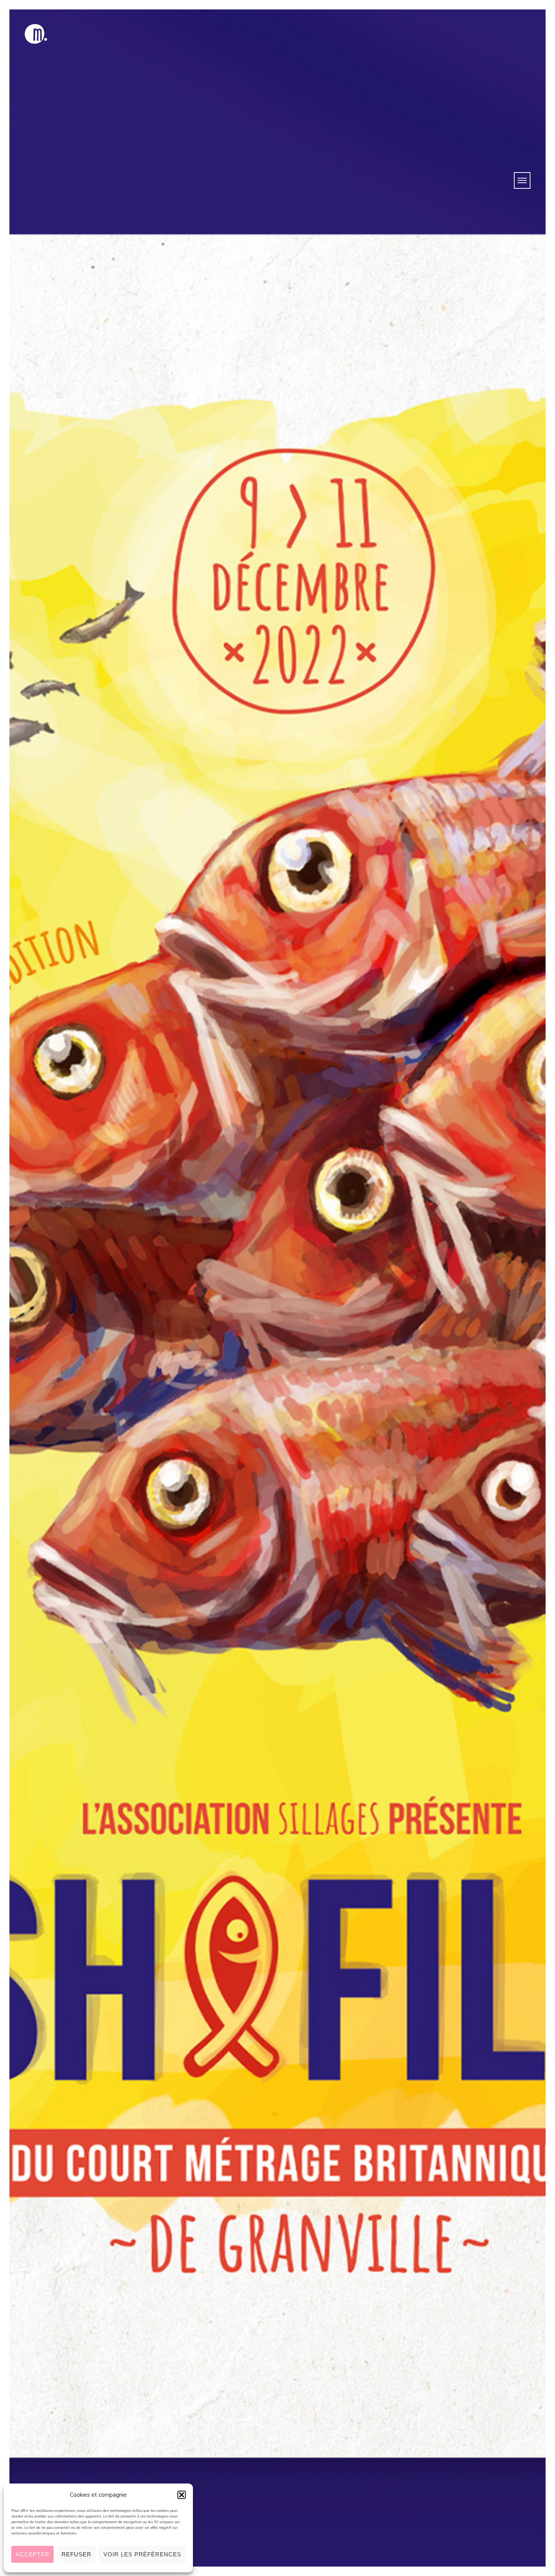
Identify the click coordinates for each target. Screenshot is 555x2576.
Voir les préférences (142, 2554)
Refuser (76, 2554)
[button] (182, 2495)
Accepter (32, 2554)
